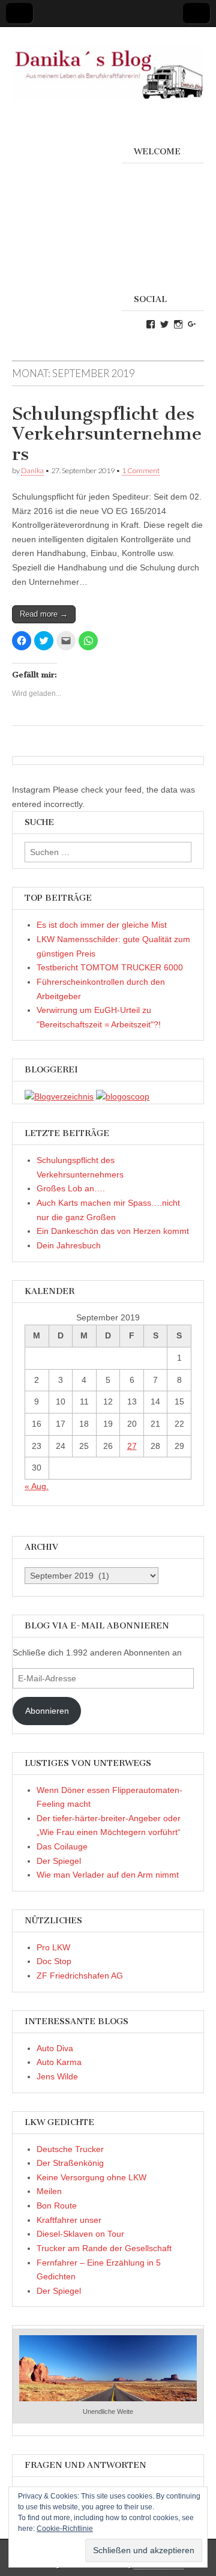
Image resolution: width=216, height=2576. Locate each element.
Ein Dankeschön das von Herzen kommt (113, 1231)
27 (132, 1446)
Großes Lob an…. (71, 1188)
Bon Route (57, 2206)
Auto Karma (59, 2062)
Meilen (49, 2191)
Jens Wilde (57, 2076)
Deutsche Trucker (70, 2149)
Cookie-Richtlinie (65, 2529)
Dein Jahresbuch (69, 1245)
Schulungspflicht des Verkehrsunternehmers (107, 434)
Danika (32, 470)
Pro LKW (53, 1947)
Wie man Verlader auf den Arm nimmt (108, 1875)
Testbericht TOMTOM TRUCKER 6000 (110, 967)
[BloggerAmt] (59, 1096)
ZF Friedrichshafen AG (80, 1976)
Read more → (44, 614)
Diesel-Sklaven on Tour (80, 2234)
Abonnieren (47, 1711)
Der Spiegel (59, 1861)
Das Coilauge (62, 1846)
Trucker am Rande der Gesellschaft (104, 2248)
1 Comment (141, 470)
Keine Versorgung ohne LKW (91, 2177)
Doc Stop (54, 1961)
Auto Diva (55, 2048)
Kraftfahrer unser (69, 2220)
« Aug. (37, 1486)
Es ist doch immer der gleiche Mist (102, 925)
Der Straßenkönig (70, 2163)
